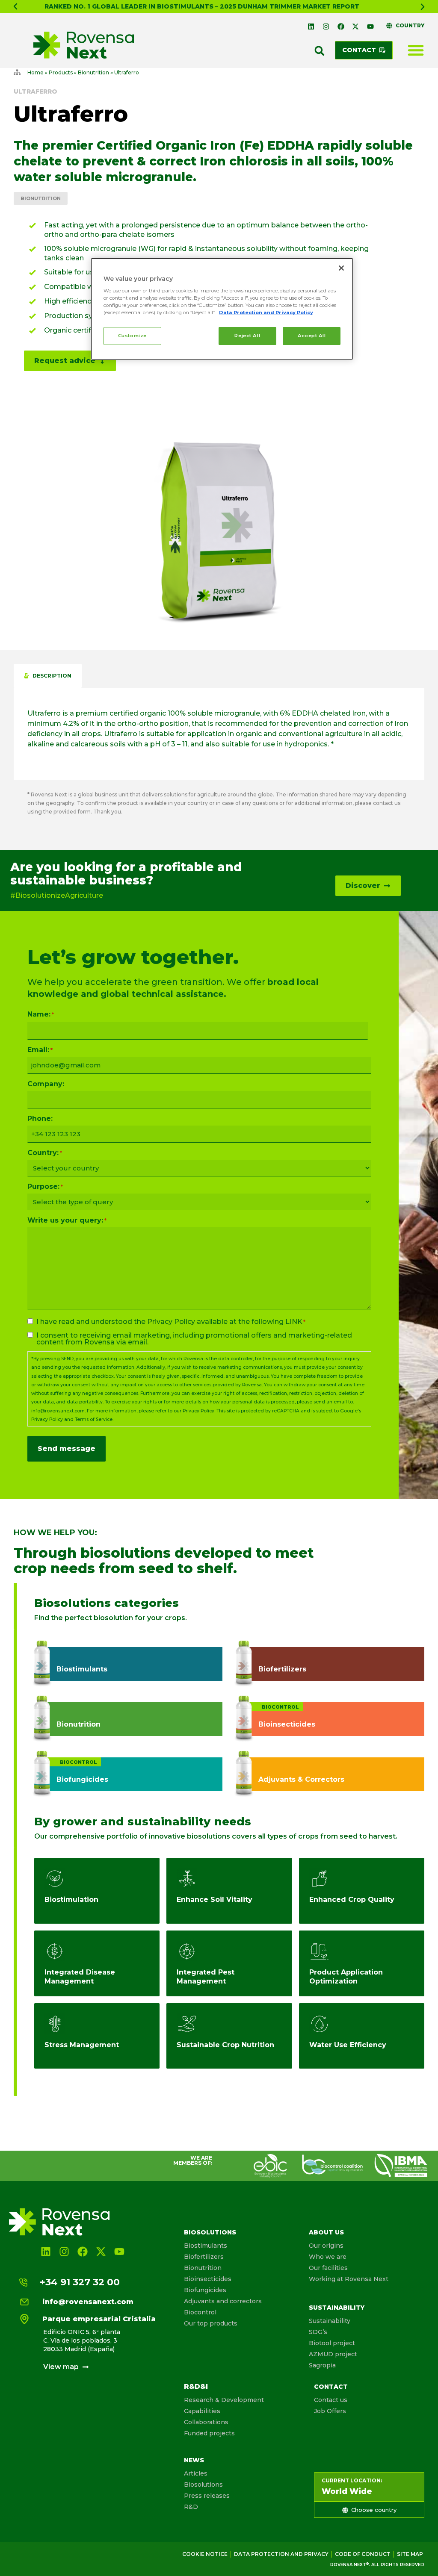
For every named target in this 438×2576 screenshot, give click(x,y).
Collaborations (206, 2422)
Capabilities (202, 2411)
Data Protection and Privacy (281, 2554)
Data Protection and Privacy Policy (266, 312)
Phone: (40, 1119)
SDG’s (318, 2332)
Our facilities (328, 2268)
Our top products (211, 2323)
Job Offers (330, 2411)
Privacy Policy (171, 1322)
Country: (45, 1153)
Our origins (326, 2246)
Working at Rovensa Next (349, 2279)
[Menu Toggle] (416, 50)
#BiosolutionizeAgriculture (57, 895)
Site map (410, 2554)
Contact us (331, 2400)
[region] (222, 309)
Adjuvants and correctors (223, 2301)
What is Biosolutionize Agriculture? (204, 6)
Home (36, 72)
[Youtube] (370, 27)
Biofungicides (205, 2290)
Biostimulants (206, 2246)
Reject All (247, 336)
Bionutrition (93, 72)
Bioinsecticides (208, 2279)
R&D (191, 2507)
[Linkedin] (311, 27)
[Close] (341, 268)
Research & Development (224, 2400)
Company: (46, 1084)
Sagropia (322, 2365)
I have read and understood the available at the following (171, 1322)
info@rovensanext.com (58, 1411)
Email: (40, 1050)
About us (326, 2232)
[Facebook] (341, 27)
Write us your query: (67, 1220)
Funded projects (209, 2433)
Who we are (328, 2257)
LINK (294, 1322)
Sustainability (337, 2308)
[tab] (48, 676)
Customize (132, 336)
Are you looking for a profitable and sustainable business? (126, 874)
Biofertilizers (204, 2257)
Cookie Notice (205, 2554)
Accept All (312, 336)
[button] (15, 6)
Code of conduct (363, 2554)
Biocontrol (200, 2312)
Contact (331, 2387)
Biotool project (332, 2343)
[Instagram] (326, 27)
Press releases (207, 2496)
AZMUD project (333, 2354)
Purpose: (45, 1187)
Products (61, 72)
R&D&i (196, 2386)
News (194, 2460)
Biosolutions (210, 2232)
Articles (196, 2473)
